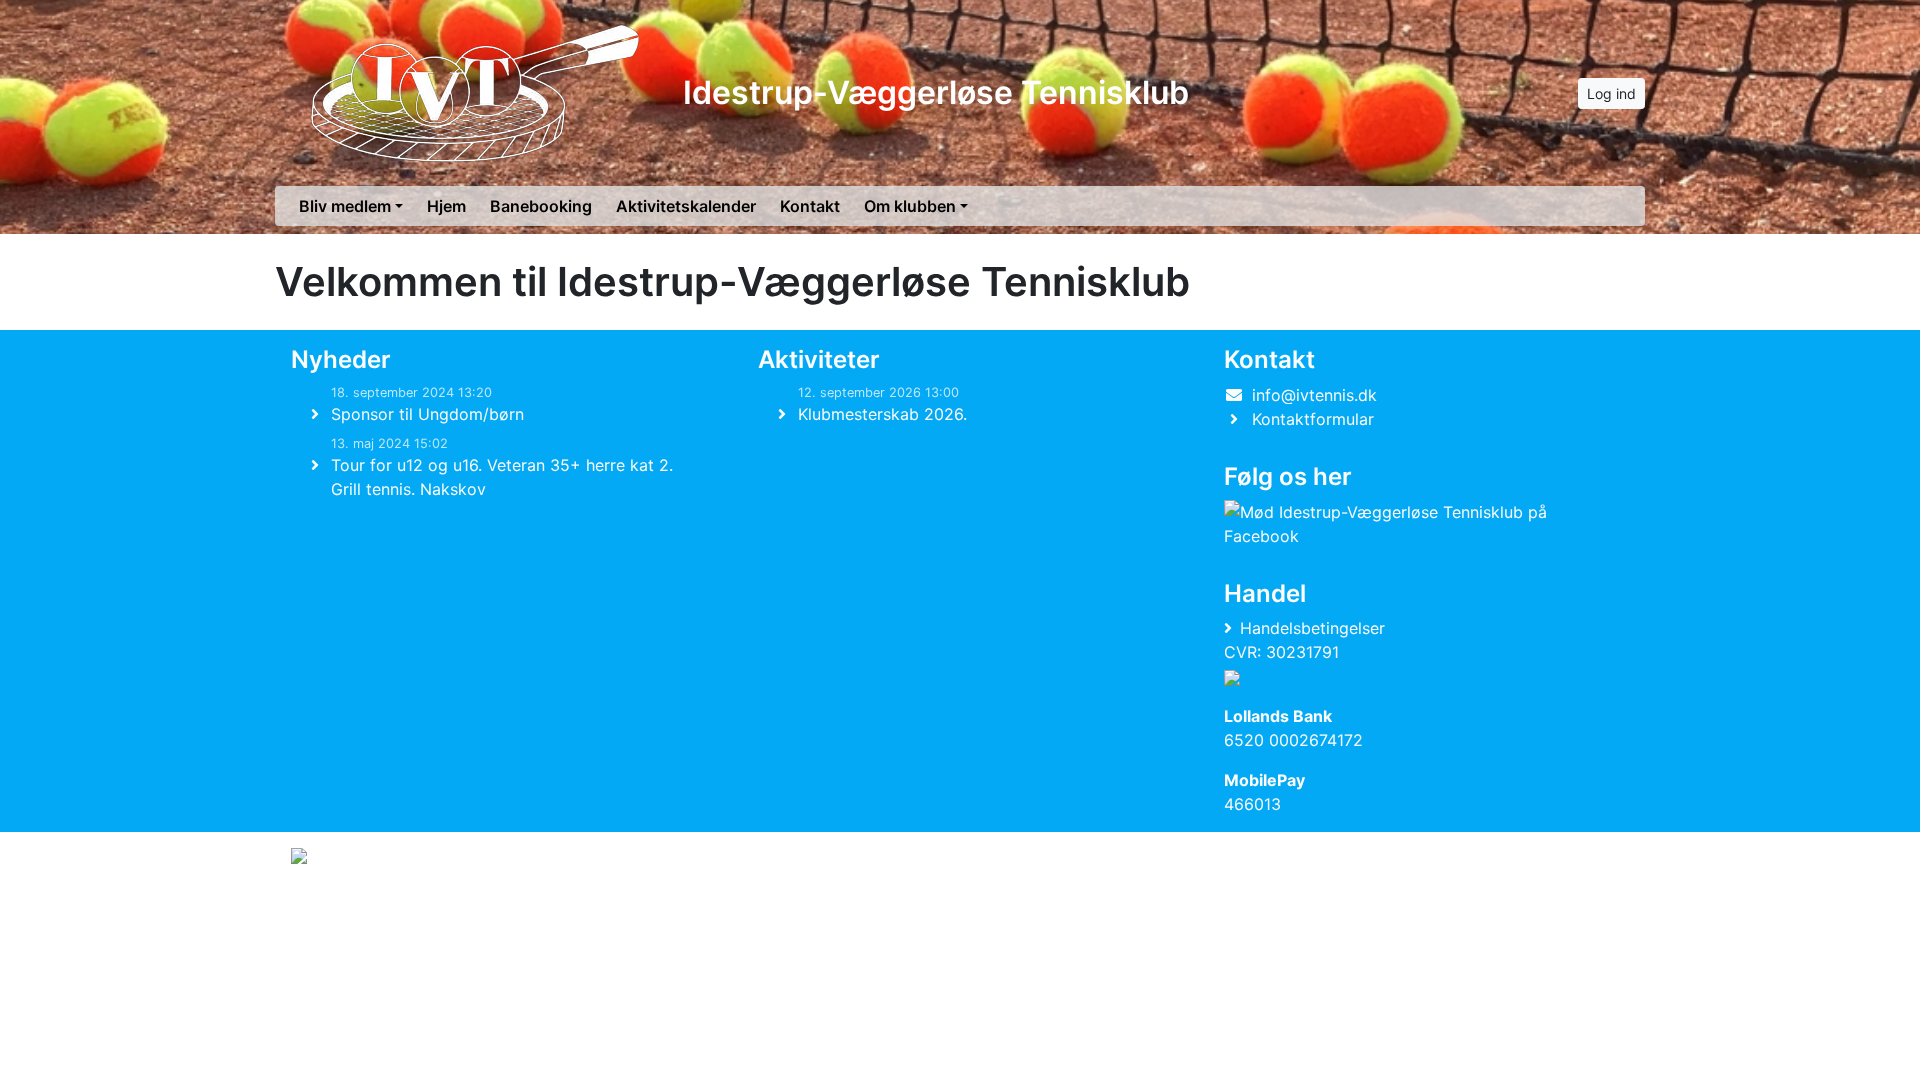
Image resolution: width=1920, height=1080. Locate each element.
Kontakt (810, 206)
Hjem (446, 206)
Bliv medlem (345, 206)
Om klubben (910, 206)
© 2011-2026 (332, 909)
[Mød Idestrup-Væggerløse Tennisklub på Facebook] (1422, 524)
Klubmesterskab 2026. (882, 414)
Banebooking (541, 206)
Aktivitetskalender (686, 206)
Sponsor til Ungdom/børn (427, 414)
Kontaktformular (1313, 419)
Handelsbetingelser (1312, 628)
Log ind (1611, 93)
